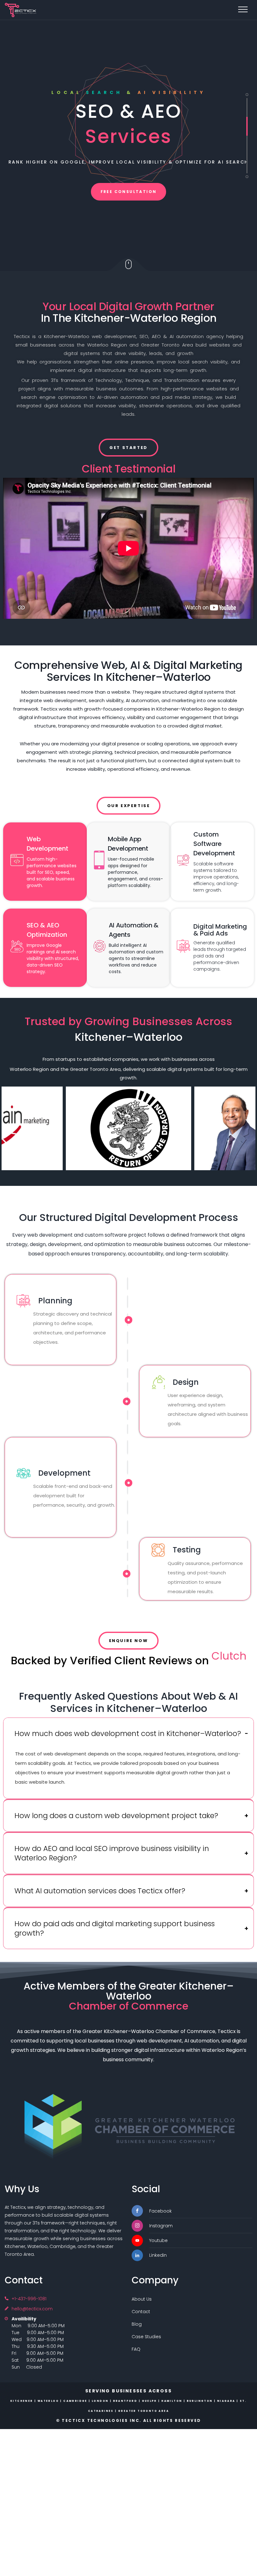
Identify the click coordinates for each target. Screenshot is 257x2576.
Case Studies (146, 2337)
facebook (160, 2211)
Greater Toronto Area (144, 2411)
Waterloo (48, 2401)
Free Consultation (129, 192)
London (100, 2401)
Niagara (226, 2401)
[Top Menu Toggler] (243, 9)
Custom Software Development (214, 844)
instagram (161, 2226)
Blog (137, 2324)
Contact (141, 2312)
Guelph (149, 2401)
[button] (128, 1734)
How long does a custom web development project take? (116, 1816)
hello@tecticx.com (32, 2309)
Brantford (125, 2401)
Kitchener (22, 2401)
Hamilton (172, 2401)
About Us (142, 2299)
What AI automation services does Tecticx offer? (100, 1891)
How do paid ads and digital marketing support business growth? (115, 1928)
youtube (158, 2240)
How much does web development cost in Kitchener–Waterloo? (128, 1734)
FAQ (136, 2349)
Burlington (200, 2401)
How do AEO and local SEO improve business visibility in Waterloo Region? (112, 1853)
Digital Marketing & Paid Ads (220, 930)
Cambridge (75, 2401)
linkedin (158, 2255)
